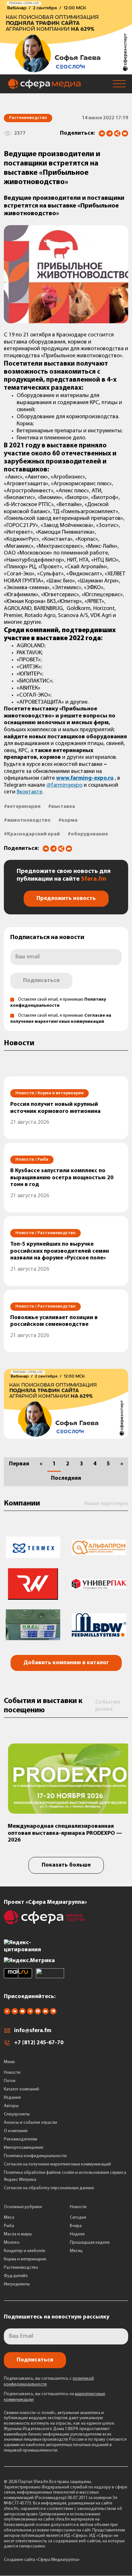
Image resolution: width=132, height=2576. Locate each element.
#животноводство (27, 820)
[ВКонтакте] (102, 133)
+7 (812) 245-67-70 (39, 2043)
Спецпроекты (17, 2114)
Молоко (12, 2243)
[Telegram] (110, 133)
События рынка (108, 1706)
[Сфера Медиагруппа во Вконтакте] (15, 2013)
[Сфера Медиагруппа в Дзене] (7, 2013)
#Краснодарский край (32, 834)
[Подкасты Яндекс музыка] (53, 2013)
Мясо (9, 2218)
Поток (10, 2081)
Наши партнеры (106, 1504)
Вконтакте (29, 792)
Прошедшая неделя (90, 2243)
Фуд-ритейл (16, 2276)
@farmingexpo (64, 785)
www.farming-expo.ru (85, 778)
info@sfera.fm (33, 2031)
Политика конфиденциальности (35, 2156)
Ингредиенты (17, 2284)
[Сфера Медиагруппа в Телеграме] (30, 2013)
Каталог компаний (21, 2089)
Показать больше (66, 1865)
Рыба (9, 2226)
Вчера (76, 2226)
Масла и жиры (18, 2234)
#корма (68, 820)
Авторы (11, 2106)
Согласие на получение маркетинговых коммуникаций (57, 2164)
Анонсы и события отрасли (30, 2123)
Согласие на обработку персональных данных (49, 2188)
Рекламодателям (21, 2139)
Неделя (77, 2234)
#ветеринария (22, 807)
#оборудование (88, 834)
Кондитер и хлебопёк (25, 2251)
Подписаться (41, 981)
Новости (12, 2073)
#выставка (62, 807)
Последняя (66, 1479)
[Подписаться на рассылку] (125, 134)
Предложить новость (66, 899)
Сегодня (78, 2218)
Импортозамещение (24, 2148)
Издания (12, 2098)
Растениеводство (21, 2268)
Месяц (76, 2251)
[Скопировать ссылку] (117, 134)
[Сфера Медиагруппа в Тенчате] (38, 2013)
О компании (16, 2131)
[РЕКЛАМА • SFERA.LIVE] (66, 71)
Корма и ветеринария (25, 2259)
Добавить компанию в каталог (66, 1663)
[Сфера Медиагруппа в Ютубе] (22, 2013)
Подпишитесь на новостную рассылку (57, 2317)
